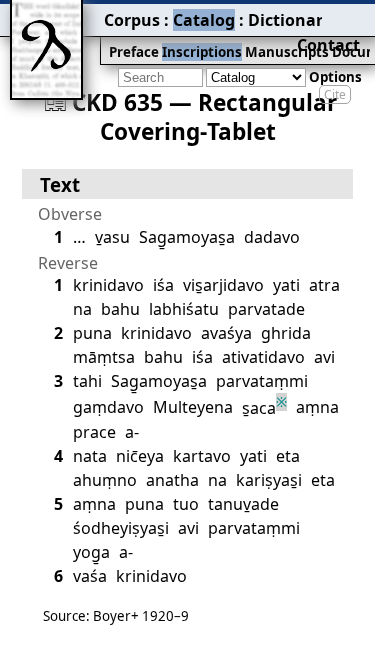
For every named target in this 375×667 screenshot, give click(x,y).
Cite (335, 94)
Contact (328, 45)
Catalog (204, 20)
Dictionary (290, 20)
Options (335, 77)
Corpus (132, 20)
